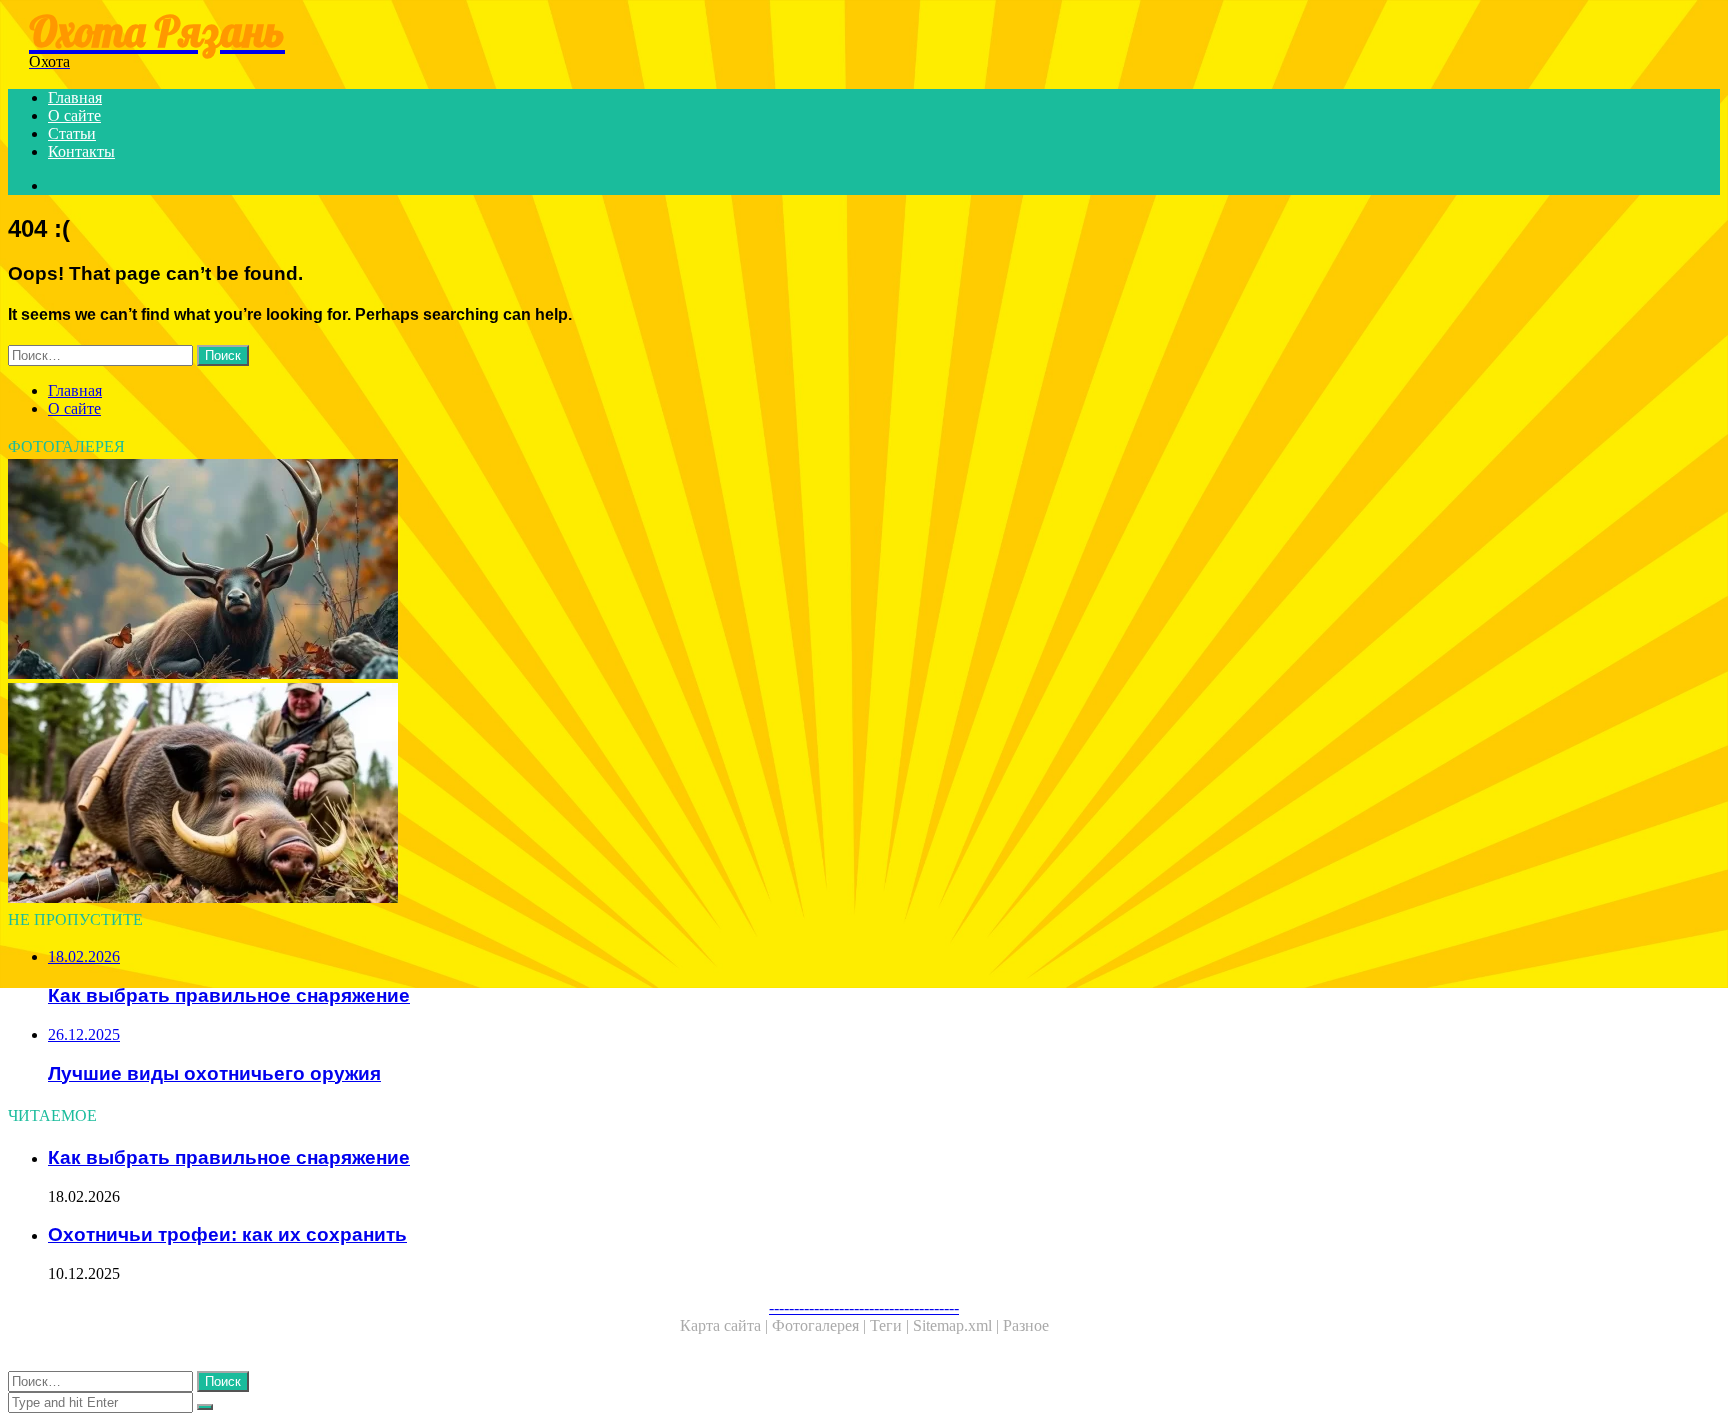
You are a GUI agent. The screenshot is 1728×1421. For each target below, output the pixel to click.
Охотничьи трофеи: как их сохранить (227, 1234)
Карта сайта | (726, 1325)
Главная (75, 97)
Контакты (81, 151)
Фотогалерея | (821, 1325)
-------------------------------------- (864, 1307)
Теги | (891, 1325)
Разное (1026, 1325)
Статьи (72, 133)
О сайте (74, 115)
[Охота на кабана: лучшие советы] (608, 795)
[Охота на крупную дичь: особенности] (608, 571)
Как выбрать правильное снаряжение (229, 1157)
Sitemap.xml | (958, 1325)
